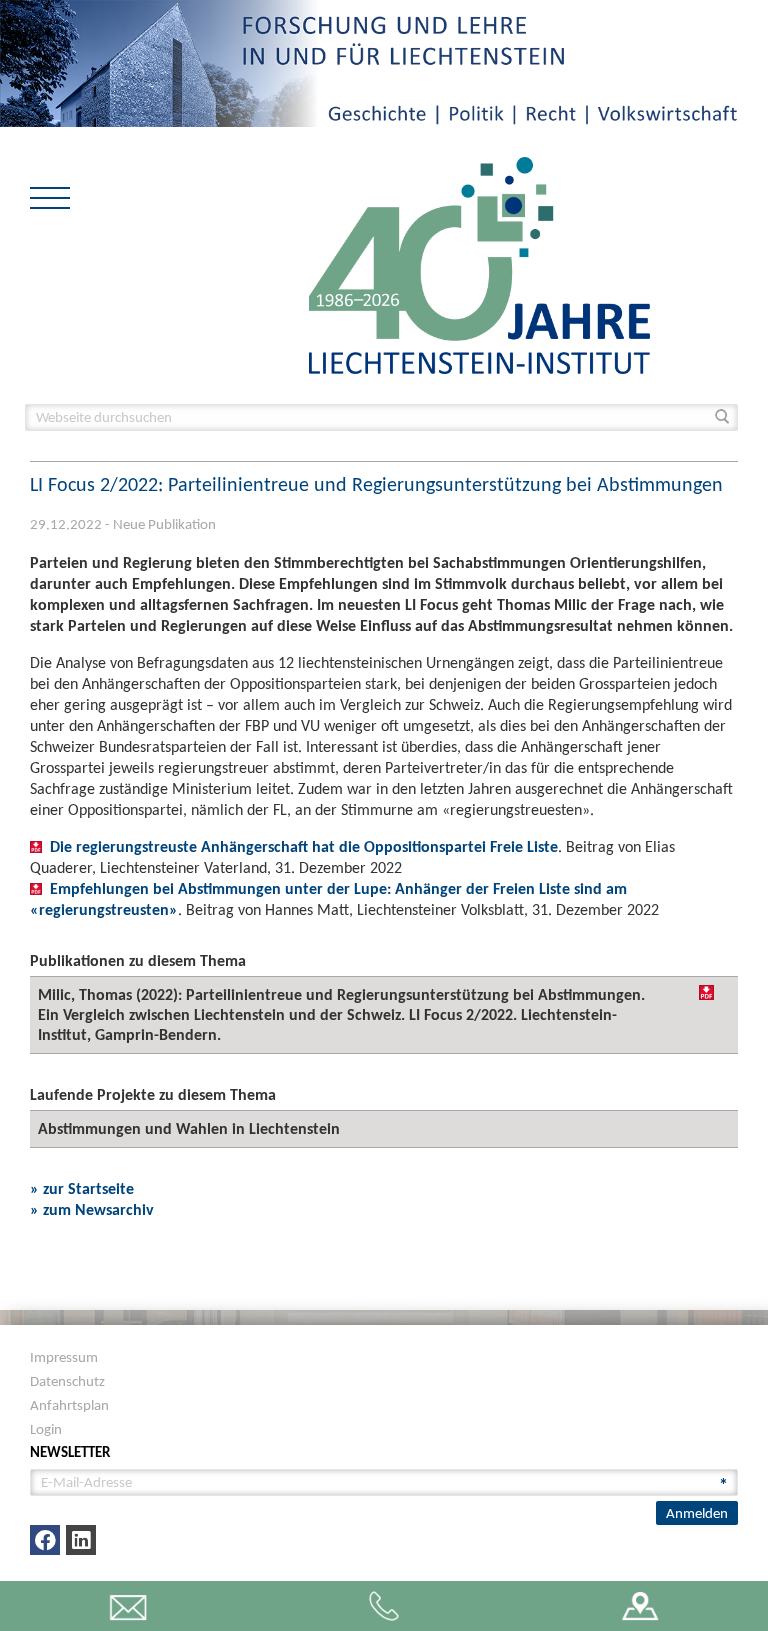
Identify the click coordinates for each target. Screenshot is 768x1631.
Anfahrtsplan (69, 1405)
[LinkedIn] (81, 1540)
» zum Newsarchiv (92, 1209)
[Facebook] (45, 1540)
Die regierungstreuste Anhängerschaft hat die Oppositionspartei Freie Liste (304, 846)
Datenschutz (67, 1381)
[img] (706, 992)
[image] (479, 263)
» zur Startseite (82, 1188)
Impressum (64, 1357)
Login (46, 1429)
